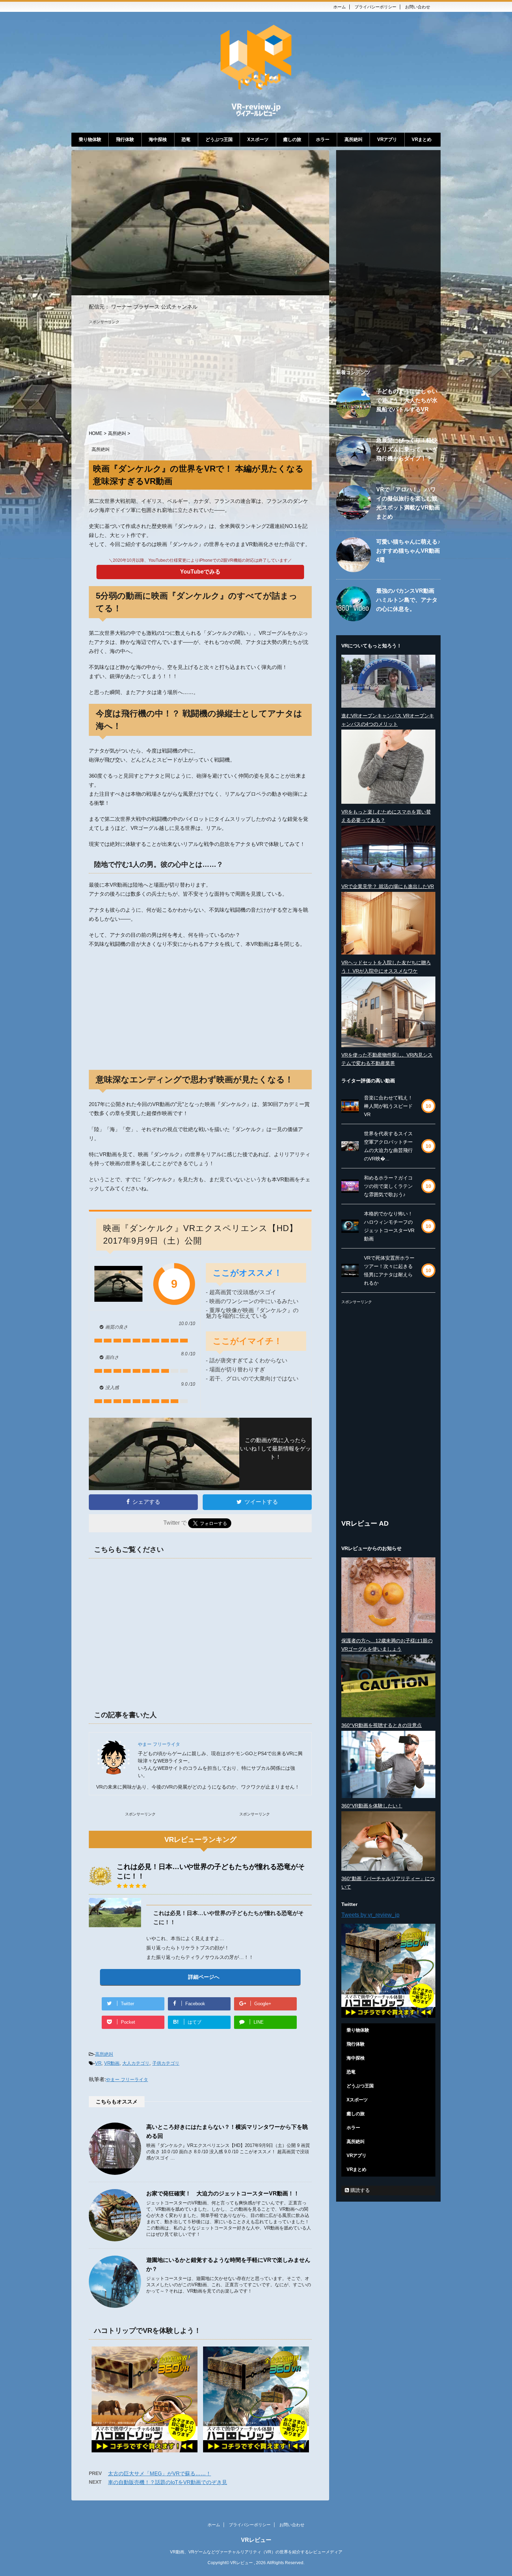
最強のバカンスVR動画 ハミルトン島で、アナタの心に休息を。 (407, 600)
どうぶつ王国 (219, 139)
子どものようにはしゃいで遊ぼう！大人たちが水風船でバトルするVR (407, 400)
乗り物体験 (90, 139)
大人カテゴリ (136, 2063)
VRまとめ (422, 139)
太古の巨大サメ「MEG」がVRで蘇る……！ (160, 2473)
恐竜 (186, 139)
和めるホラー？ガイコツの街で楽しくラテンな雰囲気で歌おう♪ (388, 1186)
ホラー (323, 139)
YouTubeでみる (200, 572)
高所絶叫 (354, 139)
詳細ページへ (204, 1977)
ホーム (340, 7)
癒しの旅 (292, 139)
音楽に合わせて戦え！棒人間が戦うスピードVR (388, 1106)
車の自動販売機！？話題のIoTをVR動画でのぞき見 (168, 2482)
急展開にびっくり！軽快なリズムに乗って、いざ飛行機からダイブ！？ (407, 449)
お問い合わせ (418, 7)
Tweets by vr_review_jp (370, 1915)
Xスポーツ (258, 139)
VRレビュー (256, 2540)
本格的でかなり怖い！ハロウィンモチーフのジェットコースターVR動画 (389, 1226)
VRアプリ (387, 139)
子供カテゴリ (166, 2063)
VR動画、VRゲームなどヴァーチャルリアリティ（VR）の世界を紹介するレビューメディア (256, 2552)
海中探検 (158, 139)
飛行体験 (125, 139)
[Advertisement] (200, 373)
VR (98, 2063)
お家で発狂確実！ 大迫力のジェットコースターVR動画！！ (223, 2193)
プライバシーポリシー (375, 7)
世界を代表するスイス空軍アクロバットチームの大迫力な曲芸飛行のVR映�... (388, 1146)
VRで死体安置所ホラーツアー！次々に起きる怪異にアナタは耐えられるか (389, 1270)
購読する (359, 2190)
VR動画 (112, 2063)
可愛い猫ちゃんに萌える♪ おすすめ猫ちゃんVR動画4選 (408, 551)
